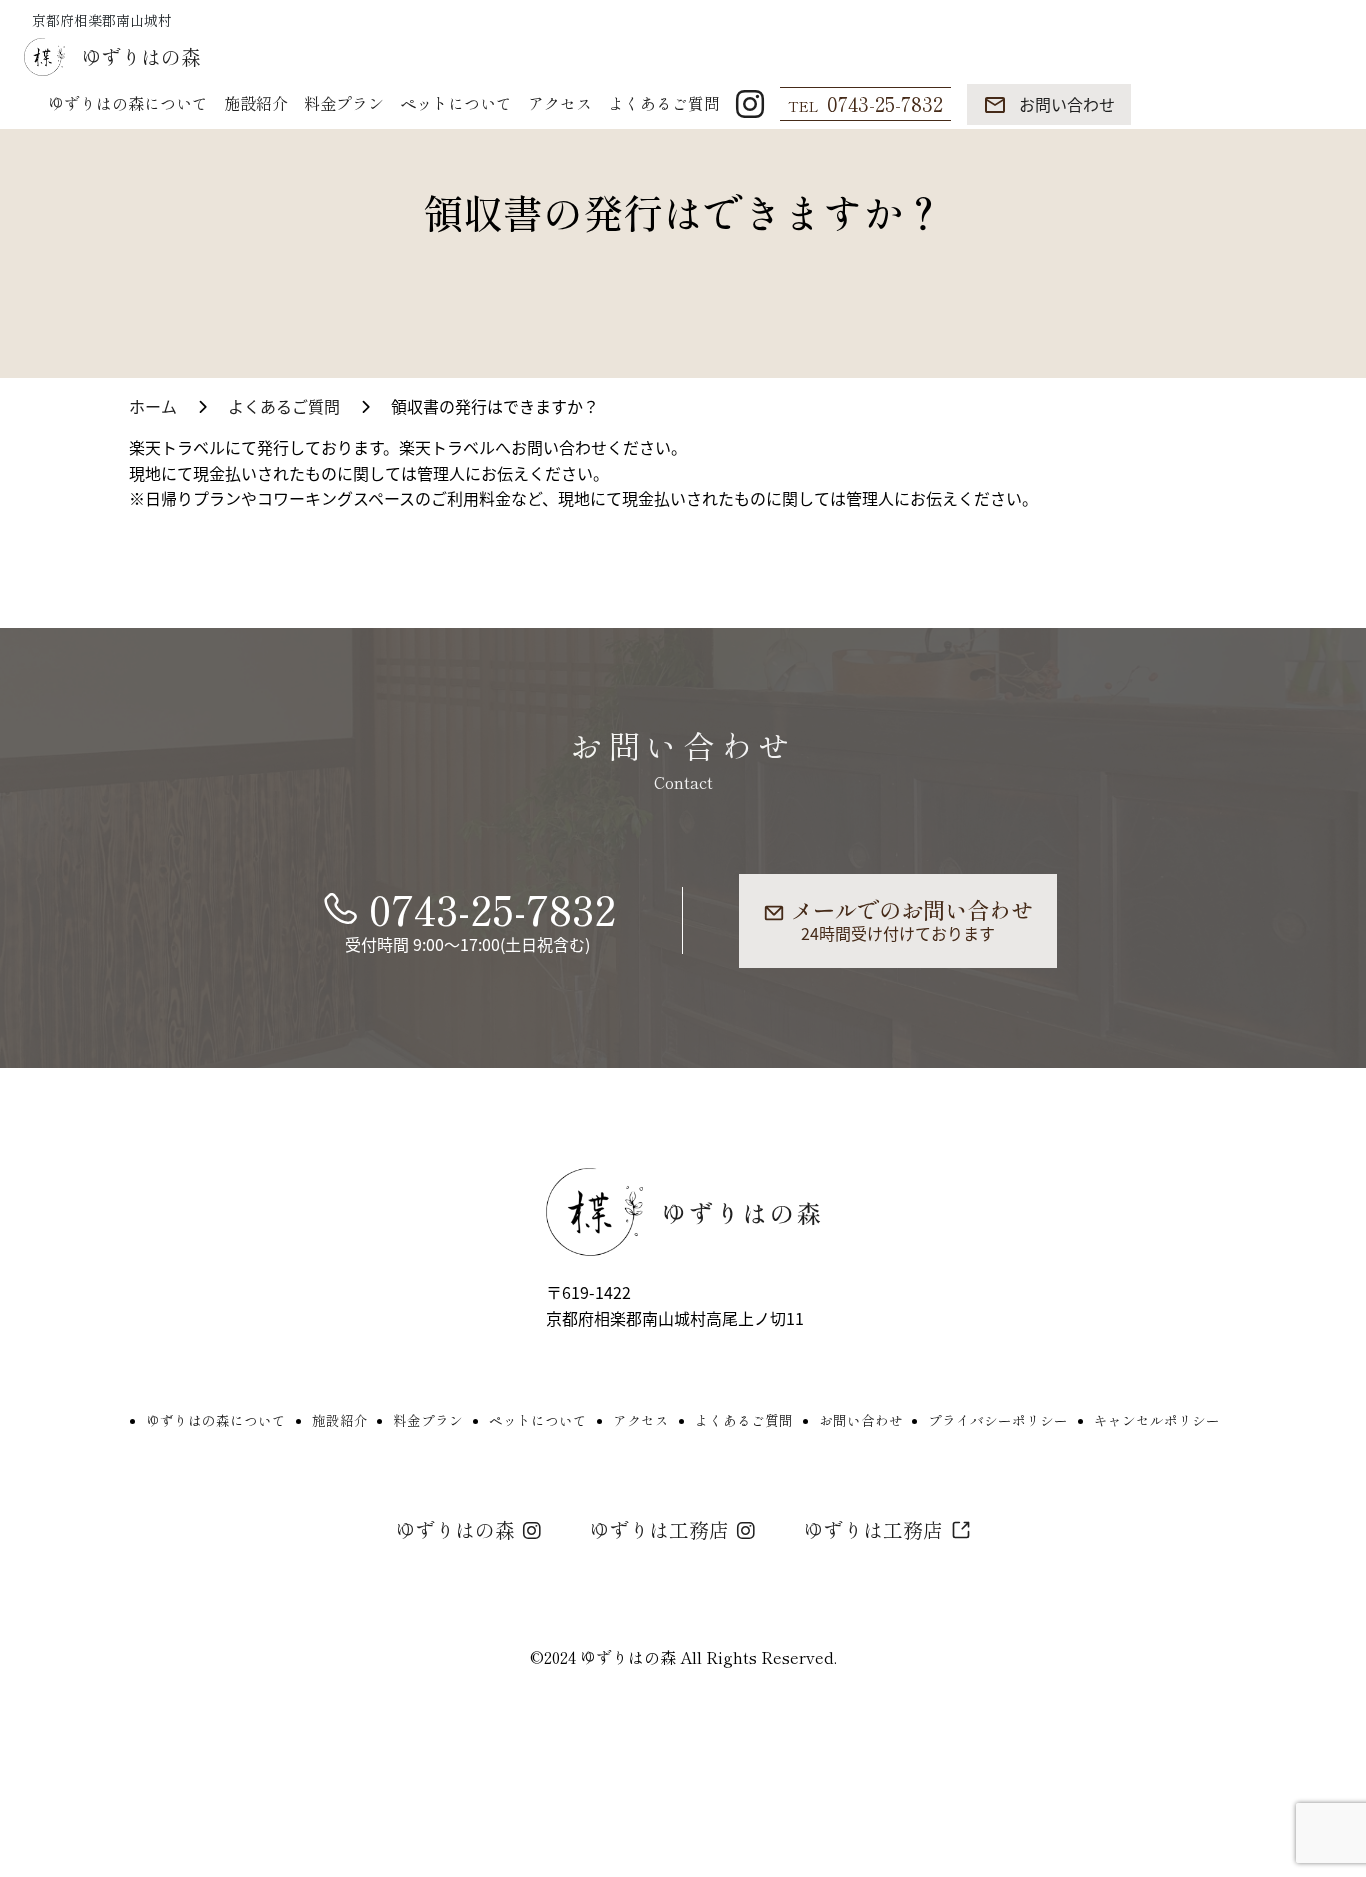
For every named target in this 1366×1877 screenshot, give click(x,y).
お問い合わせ (861, 1421)
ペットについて (456, 104)
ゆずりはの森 (455, 1530)
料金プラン (344, 104)
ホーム (153, 406)
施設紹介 (256, 104)
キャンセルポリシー (1157, 1421)
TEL (865, 104)
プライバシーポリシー (998, 1421)
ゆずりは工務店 (659, 1530)
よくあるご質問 (664, 104)
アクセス (560, 104)
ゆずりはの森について (128, 104)
